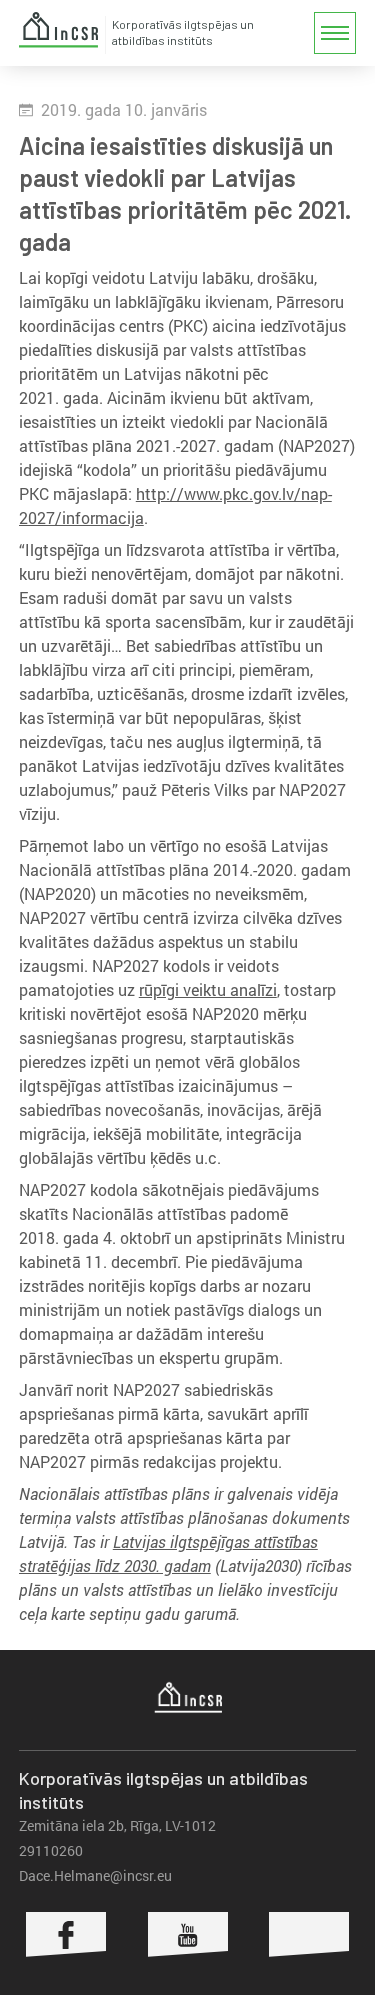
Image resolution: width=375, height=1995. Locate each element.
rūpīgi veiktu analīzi (208, 989)
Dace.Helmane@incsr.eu (95, 1875)
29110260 (51, 1850)
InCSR (59, 30)
